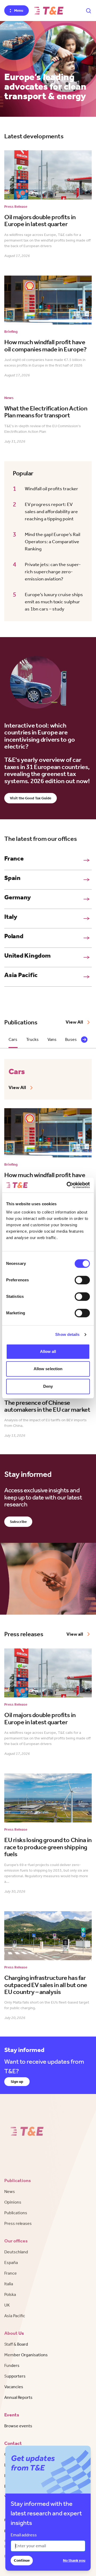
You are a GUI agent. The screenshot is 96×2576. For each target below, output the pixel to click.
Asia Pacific (15, 2316)
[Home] (49, 11)
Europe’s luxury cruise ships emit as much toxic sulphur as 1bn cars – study (54, 602)
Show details (67, 1334)
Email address (24, 2535)
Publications (16, 2213)
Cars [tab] (13, 1039)
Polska (10, 2294)
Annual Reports (18, 2397)
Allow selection (48, 1369)
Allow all (48, 1351)
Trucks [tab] (33, 1039)
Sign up (17, 2082)
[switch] (82, 1280)
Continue (22, 2560)
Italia (9, 2284)
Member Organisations (26, 2355)
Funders (12, 2365)
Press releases (18, 2223)
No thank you (74, 2560)
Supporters (15, 2376)
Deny (48, 1386)
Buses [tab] (71, 1039)
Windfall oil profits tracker (51, 489)
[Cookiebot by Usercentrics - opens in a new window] (68, 1185)
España (11, 2263)
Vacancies (14, 2387)
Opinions (13, 2202)
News (10, 2191)
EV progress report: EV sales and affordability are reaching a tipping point (51, 512)
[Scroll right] (84, 1040)
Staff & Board (16, 2344)
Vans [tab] (52, 1039)
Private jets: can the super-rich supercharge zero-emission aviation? (53, 572)
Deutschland (16, 2252)
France (11, 2273)
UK (7, 2305)
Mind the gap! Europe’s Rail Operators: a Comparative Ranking (53, 542)
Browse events (18, 2426)
